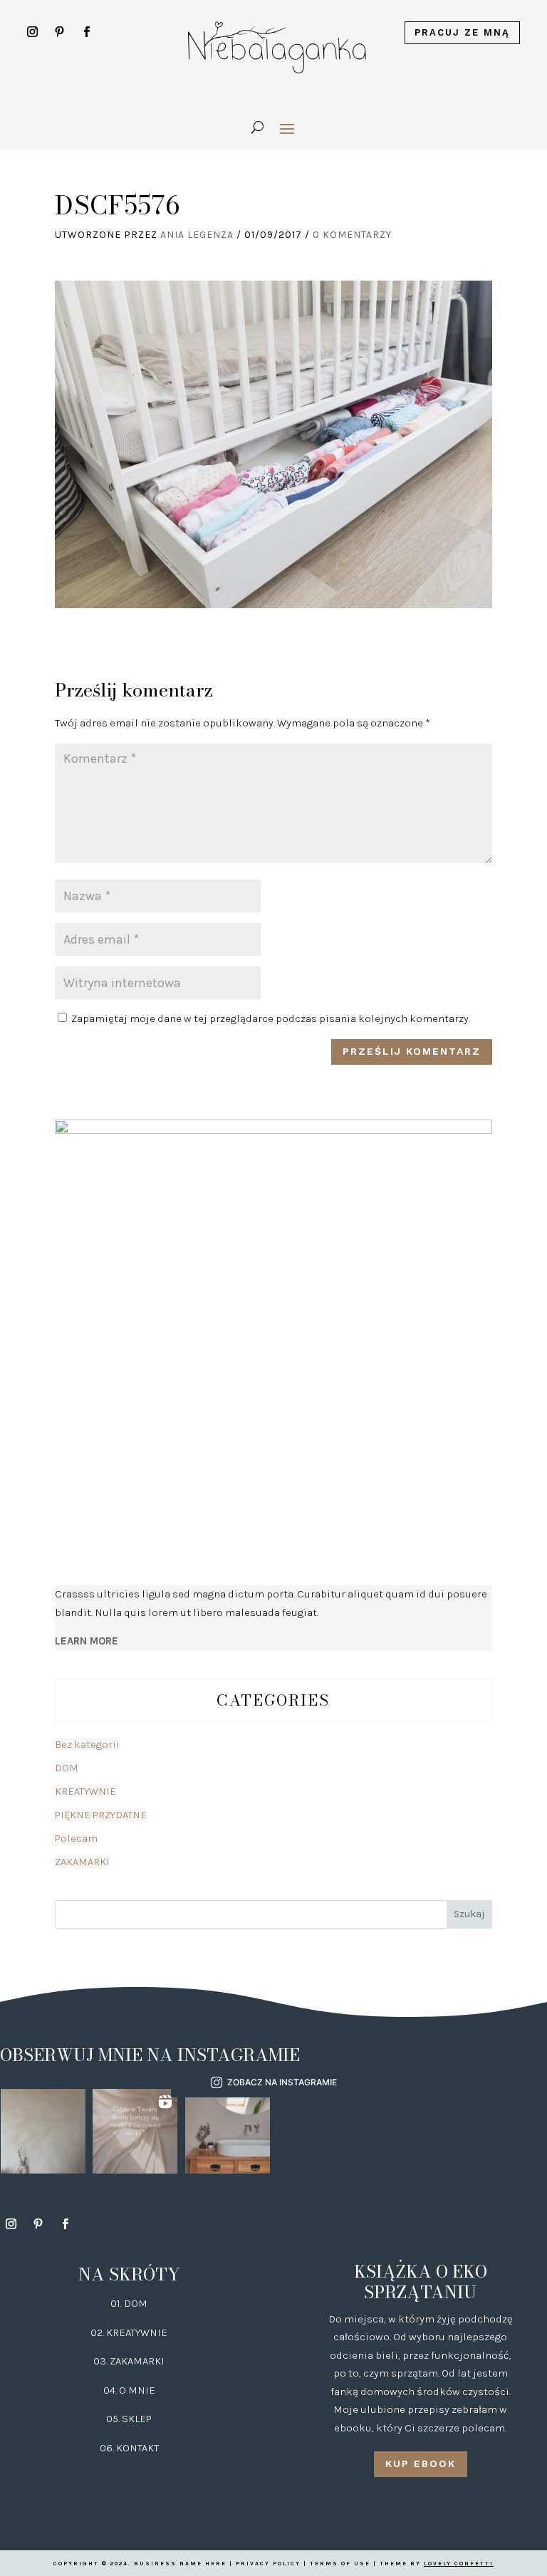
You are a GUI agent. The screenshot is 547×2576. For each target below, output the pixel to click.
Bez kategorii (87, 1744)
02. (98, 2332)
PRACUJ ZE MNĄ (462, 32)
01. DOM (129, 2303)
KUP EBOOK (421, 2463)
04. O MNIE (129, 2390)
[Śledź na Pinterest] (60, 32)
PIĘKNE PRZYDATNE (101, 1815)
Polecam (76, 1838)
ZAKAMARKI (82, 1862)
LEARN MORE (87, 1641)
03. (101, 2361)
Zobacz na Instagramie (282, 2082)
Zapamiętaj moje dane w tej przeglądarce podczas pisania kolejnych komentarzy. (271, 1018)
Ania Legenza (197, 235)
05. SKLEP (129, 2419)
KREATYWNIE (85, 1791)
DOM (67, 1768)
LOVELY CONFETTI (459, 2564)
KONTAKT (137, 2448)
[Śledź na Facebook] (87, 32)
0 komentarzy (352, 235)
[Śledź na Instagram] (33, 32)
